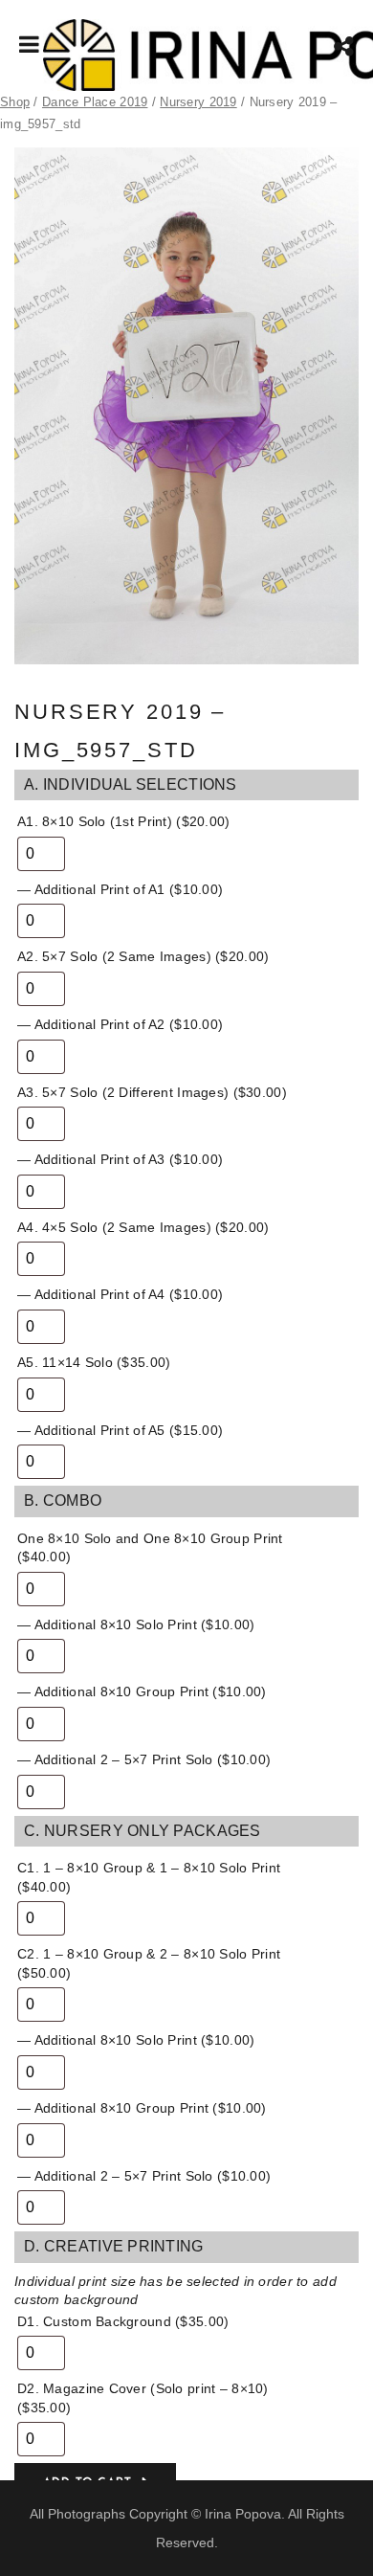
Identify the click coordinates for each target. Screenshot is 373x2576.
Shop (15, 102)
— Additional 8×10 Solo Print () (136, 1624)
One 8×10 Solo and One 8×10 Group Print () (150, 1548)
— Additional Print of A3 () (120, 1159)
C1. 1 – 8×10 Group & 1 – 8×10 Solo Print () (149, 1877)
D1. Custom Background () (123, 2321)
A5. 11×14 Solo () (94, 1362)
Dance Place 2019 (95, 102)
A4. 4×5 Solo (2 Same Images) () (143, 1227)
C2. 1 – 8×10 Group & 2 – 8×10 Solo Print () (149, 1963)
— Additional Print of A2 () (120, 1024)
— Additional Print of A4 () (120, 1294)
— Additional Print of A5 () (120, 1430)
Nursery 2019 (198, 102)
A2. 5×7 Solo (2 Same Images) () (143, 956)
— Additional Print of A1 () (120, 889)
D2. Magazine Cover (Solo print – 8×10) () (143, 2398)
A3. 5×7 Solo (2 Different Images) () (152, 1092)
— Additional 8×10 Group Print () (142, 1691)
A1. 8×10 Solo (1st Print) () (124, 821)
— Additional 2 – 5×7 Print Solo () (144, 1759)
